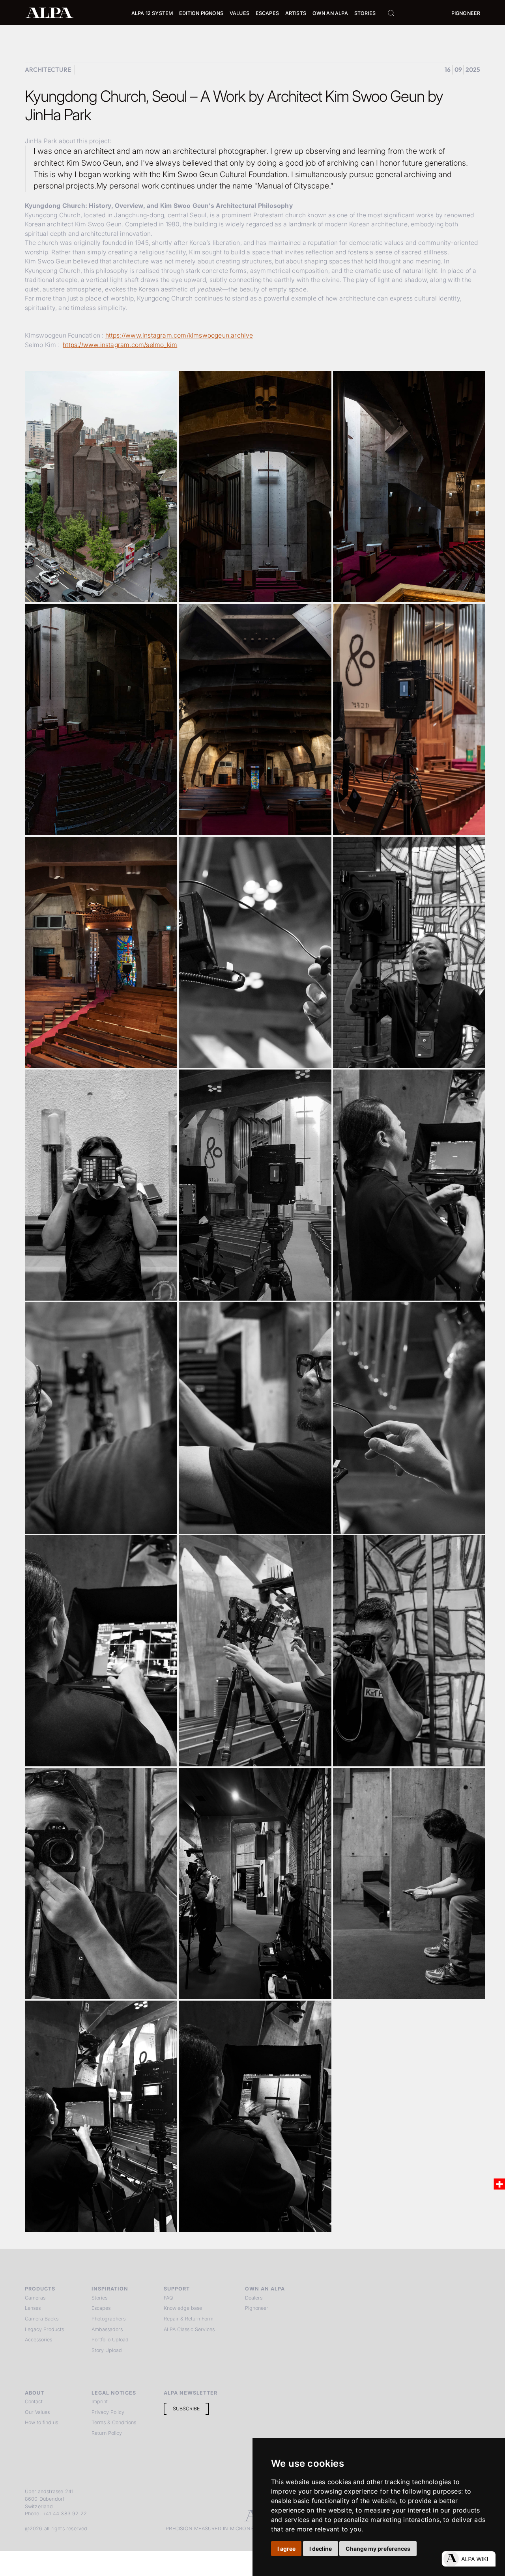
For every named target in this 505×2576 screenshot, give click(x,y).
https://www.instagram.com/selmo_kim (120, 345)
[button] (152, 14)
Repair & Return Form (189, 2319)
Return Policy (107, 2433)
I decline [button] (321, 2549)
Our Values (37, 2412)
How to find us (41, 2422)
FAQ (168, 2298)
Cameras (35, 2298)
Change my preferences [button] (378, 2549)
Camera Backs (42, 2319)
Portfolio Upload (110, 2340)
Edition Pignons (201, 13)
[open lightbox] (101, 487)
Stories (365, 13)
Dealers (254, 2298)
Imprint (100, 2401)
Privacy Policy (108, 2412)
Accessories (38, 2340)
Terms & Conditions (114, 2422)
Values (239, 13)
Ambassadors (107, 2329)
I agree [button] (286, 2549)
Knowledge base (183, 2308)
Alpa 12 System (152, 13)
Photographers (108, 2319)
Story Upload (107, 2350)
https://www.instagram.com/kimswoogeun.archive (179, 335)
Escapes (101, 2308)
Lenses (33, 2308)
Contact (34, 2401)
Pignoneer (466, 13)
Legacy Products (44, 2329)
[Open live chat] (469, 2559)
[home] (50, 12)
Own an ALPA (330, 13)
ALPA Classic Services (189, 2329)
